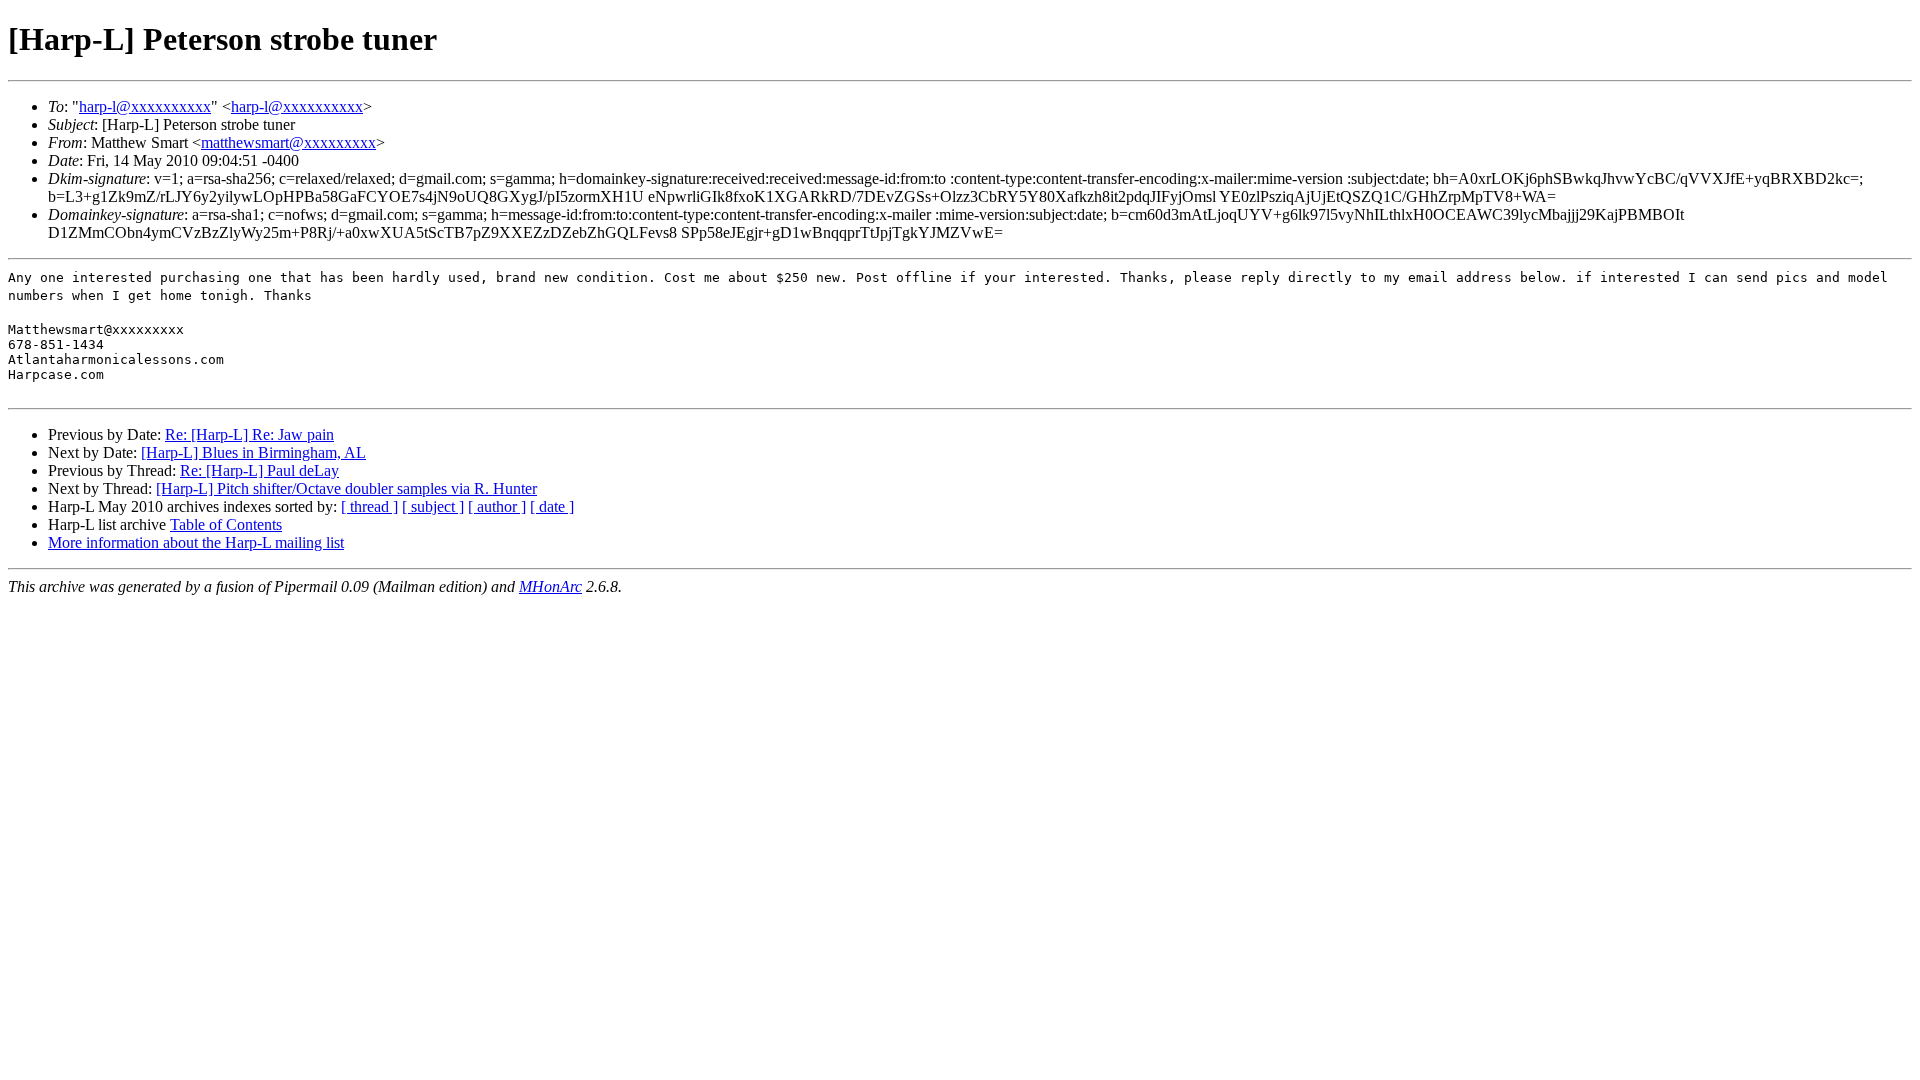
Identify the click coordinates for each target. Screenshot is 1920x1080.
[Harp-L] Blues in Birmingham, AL (253, 452)
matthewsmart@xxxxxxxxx (288, 142)
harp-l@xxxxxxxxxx (145, 106)
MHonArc (550, 586)
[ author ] (497, 506)
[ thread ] (369, 506)
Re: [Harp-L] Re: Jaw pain (249, 434)
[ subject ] (433, 506)
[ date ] (552, 506)
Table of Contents (226, 524)
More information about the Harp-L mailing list (196, 542)
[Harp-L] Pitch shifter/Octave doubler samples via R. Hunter (346, 488)
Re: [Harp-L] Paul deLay (259, 470)
